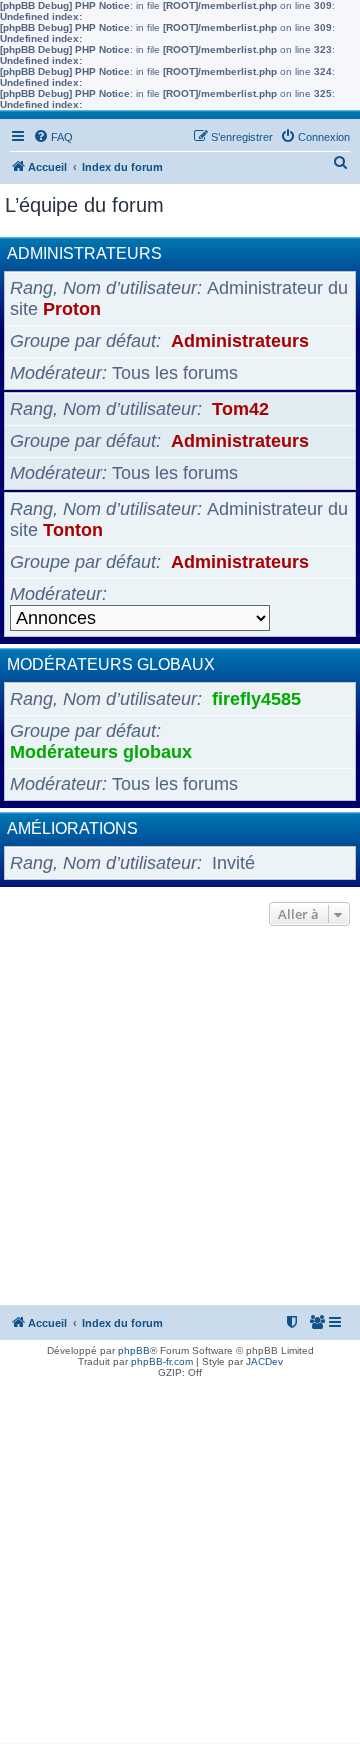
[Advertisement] (180, 1121)
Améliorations (72, 828)
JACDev (264, 1361)
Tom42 (240, 409)
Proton (72, 309)
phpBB (134, 1350)
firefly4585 (256, 699)
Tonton (73, 530)
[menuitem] (53, 137)
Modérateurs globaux (111, 664)
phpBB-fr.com (162, 1361)
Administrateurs (84, 253)
